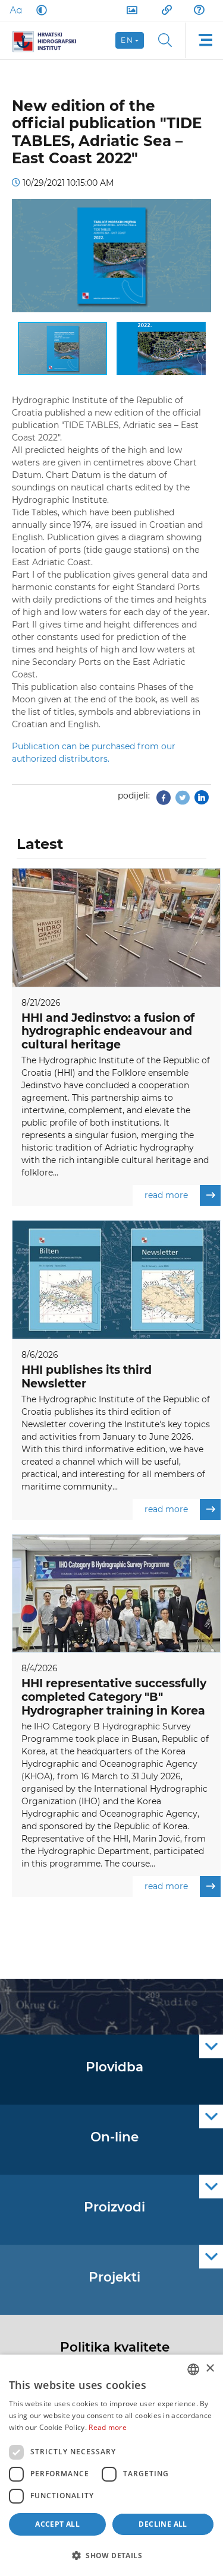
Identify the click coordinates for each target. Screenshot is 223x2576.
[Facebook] (164, 801)
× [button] (210, 2369)
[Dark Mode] (39, 10)
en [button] (127, 40)
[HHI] (49, 40)
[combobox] (193, 2369)
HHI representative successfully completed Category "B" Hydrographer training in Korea (114, 1697)
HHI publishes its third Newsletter (87, 1377)
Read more (108, 2427)
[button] (200, 210)
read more (166, 1195)
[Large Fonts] (15, 10)
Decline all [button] (163, 2524)
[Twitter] (183, 801)
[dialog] (111, 2465)
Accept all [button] (57, 2524)
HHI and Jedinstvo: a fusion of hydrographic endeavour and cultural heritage (108, 1032)
